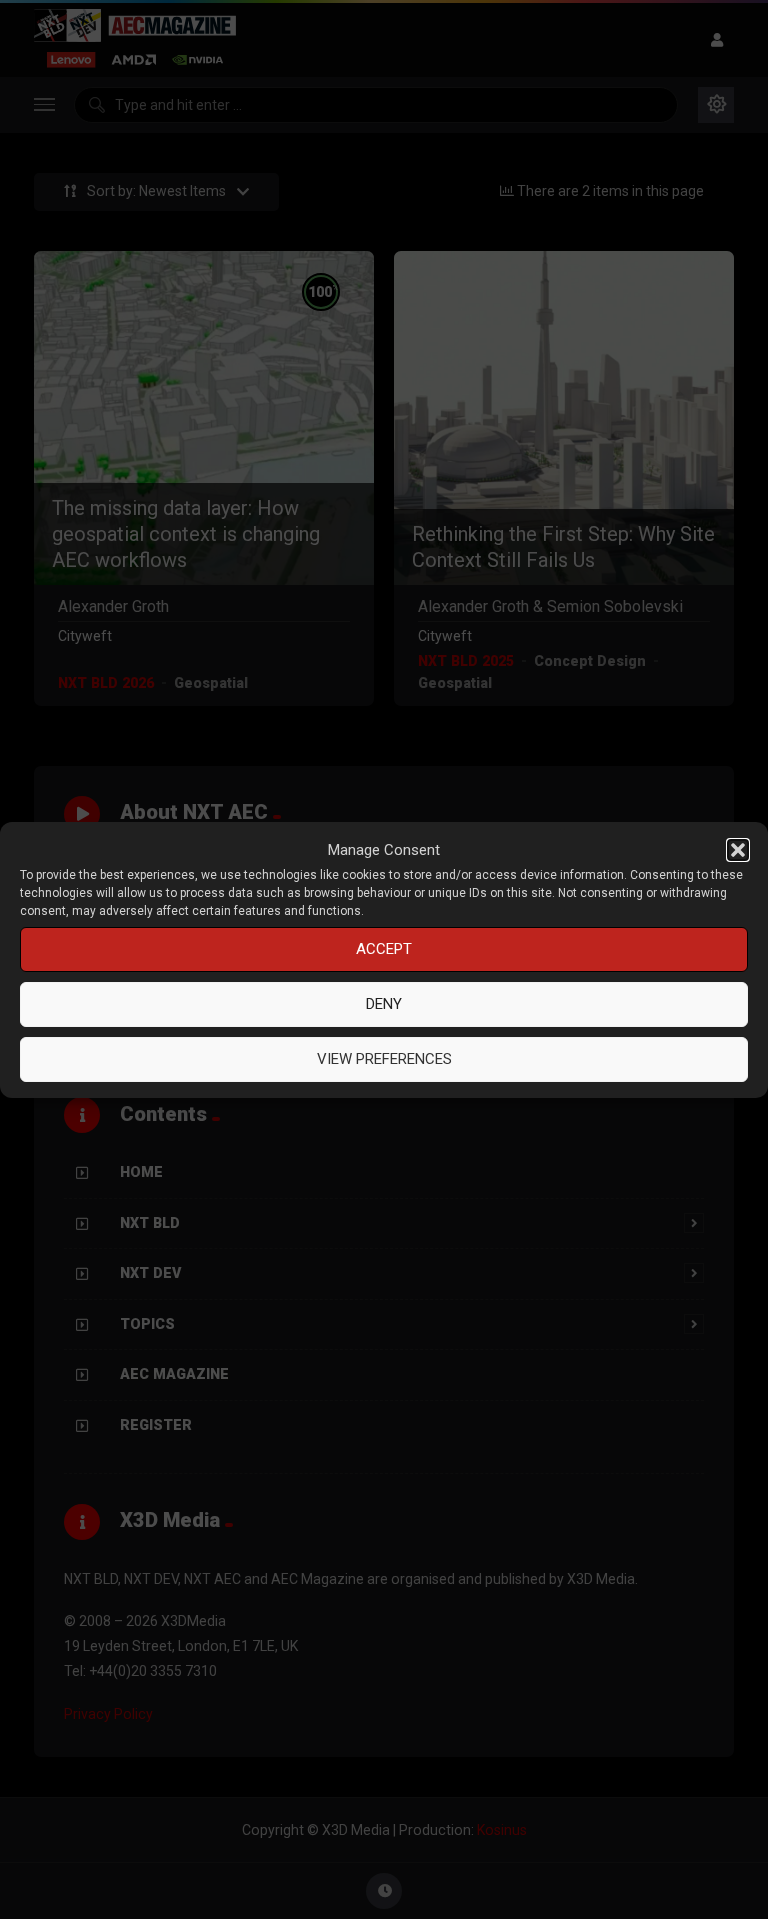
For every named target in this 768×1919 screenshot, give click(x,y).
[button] (738, 850)
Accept (384, 949)
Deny (384, 1004)
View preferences (384, 1059)
